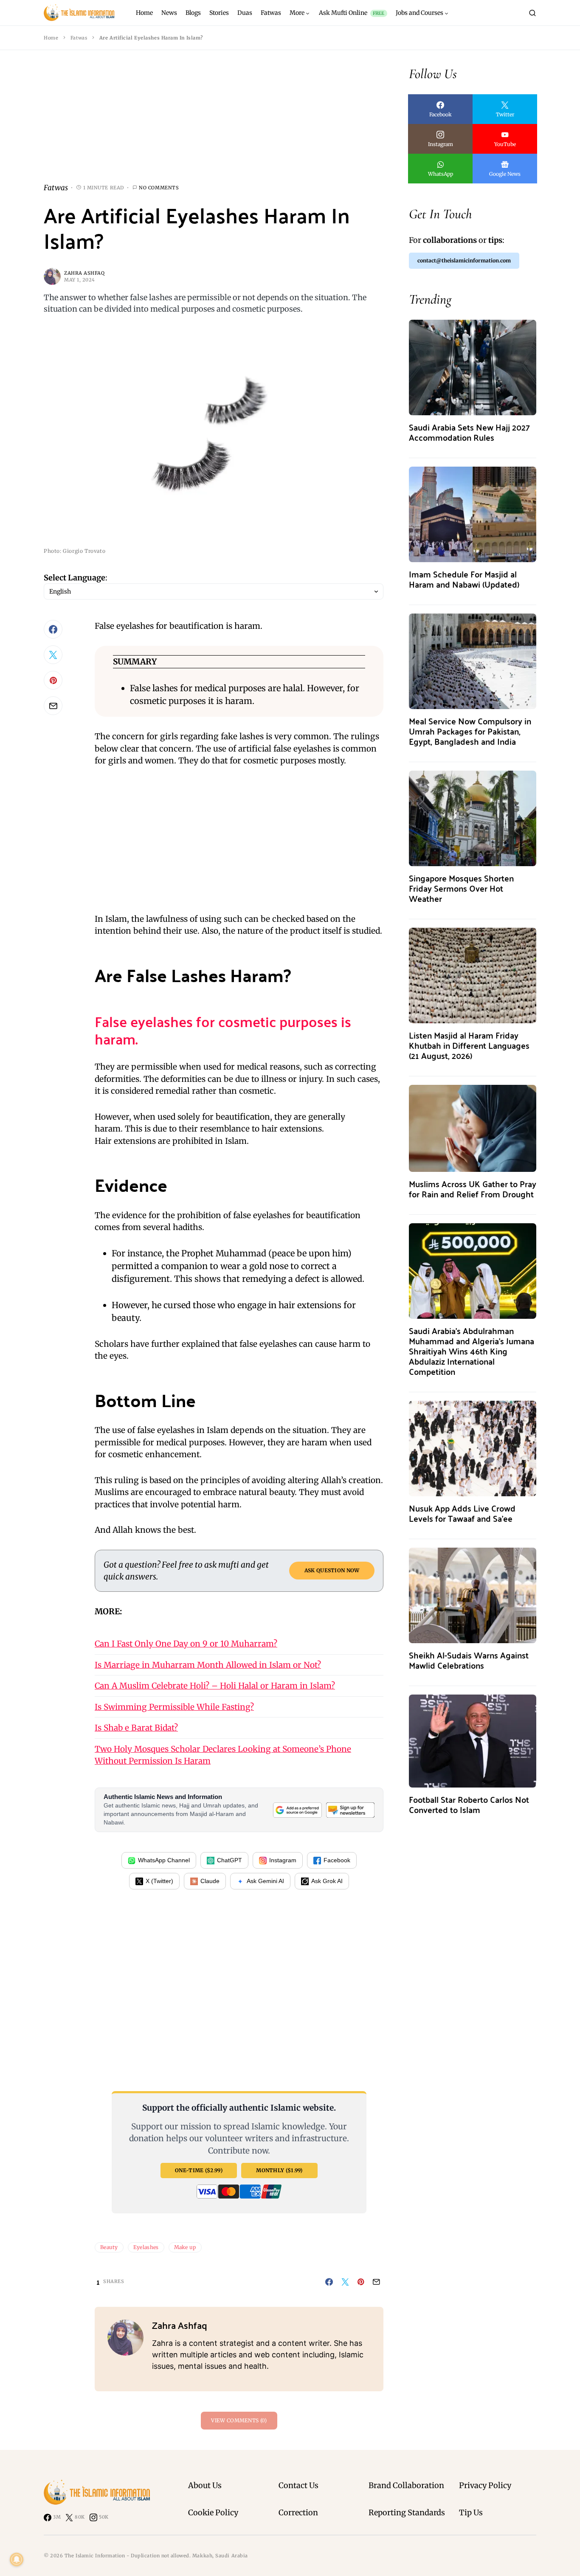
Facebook (337, 1860)
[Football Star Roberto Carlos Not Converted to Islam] (473, 1740)
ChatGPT (229, 1860)
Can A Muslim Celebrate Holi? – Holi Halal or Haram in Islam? (215, 1686)
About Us (205, 2485)
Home (51, 38)
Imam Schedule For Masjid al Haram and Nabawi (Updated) (464, 579)
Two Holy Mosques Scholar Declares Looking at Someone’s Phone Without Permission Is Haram (223, 1755)
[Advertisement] (214, 123)
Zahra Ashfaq (84, 273)
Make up (185, 2247)
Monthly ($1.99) (279, 2170)
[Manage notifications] (17, 2559)
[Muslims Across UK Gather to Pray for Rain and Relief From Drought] (473, 1128)
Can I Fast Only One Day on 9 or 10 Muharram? (186, 1644)
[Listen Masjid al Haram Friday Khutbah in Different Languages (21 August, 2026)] (473, 975)
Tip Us (471, 2513)
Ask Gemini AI (265, 1881)
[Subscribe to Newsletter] (350, 1810)
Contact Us (298, 2485)
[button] (532, 13)
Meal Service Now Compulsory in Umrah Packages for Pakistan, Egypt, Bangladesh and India (470, 731)
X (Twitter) (159, 1881)
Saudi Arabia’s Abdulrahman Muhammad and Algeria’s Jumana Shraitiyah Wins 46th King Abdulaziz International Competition (472, 1351)
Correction (298, 2513)
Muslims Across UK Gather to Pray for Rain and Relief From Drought (473, 1189)
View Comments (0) (239, 2420)
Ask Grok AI (327, 1881)
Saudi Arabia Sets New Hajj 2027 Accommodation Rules (469, 432)
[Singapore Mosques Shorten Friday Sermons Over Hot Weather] (473, 818)
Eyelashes (146, 2247)
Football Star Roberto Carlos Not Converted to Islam (469, 1804)
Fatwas (79, 38)
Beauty (109, 2247)
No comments (159, 188)
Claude (210, 1881)
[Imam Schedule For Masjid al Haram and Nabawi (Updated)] (473, 514)
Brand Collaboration (406, 2485)
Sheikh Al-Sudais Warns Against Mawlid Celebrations (469, 1660)
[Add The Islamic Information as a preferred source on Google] (297, 1810)
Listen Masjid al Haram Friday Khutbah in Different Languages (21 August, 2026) (469, 1045)
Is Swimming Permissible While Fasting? (174, 1707)
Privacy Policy (485, 2485)
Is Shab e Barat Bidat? (136, 1728)
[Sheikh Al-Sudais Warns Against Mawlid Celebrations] (473, 1595)
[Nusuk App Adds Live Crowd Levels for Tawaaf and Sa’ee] (473, 1448)
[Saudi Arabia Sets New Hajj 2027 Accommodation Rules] (473, 367)
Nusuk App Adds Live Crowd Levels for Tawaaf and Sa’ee (462, 1513)
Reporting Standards (407, 2513)
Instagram (283, 1860)
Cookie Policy (213, 2513)
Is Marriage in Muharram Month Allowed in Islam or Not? (208, 1665)
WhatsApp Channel (164, 1860)
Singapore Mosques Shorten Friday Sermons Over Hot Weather (461, 888)
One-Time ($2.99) (199, 2170)
